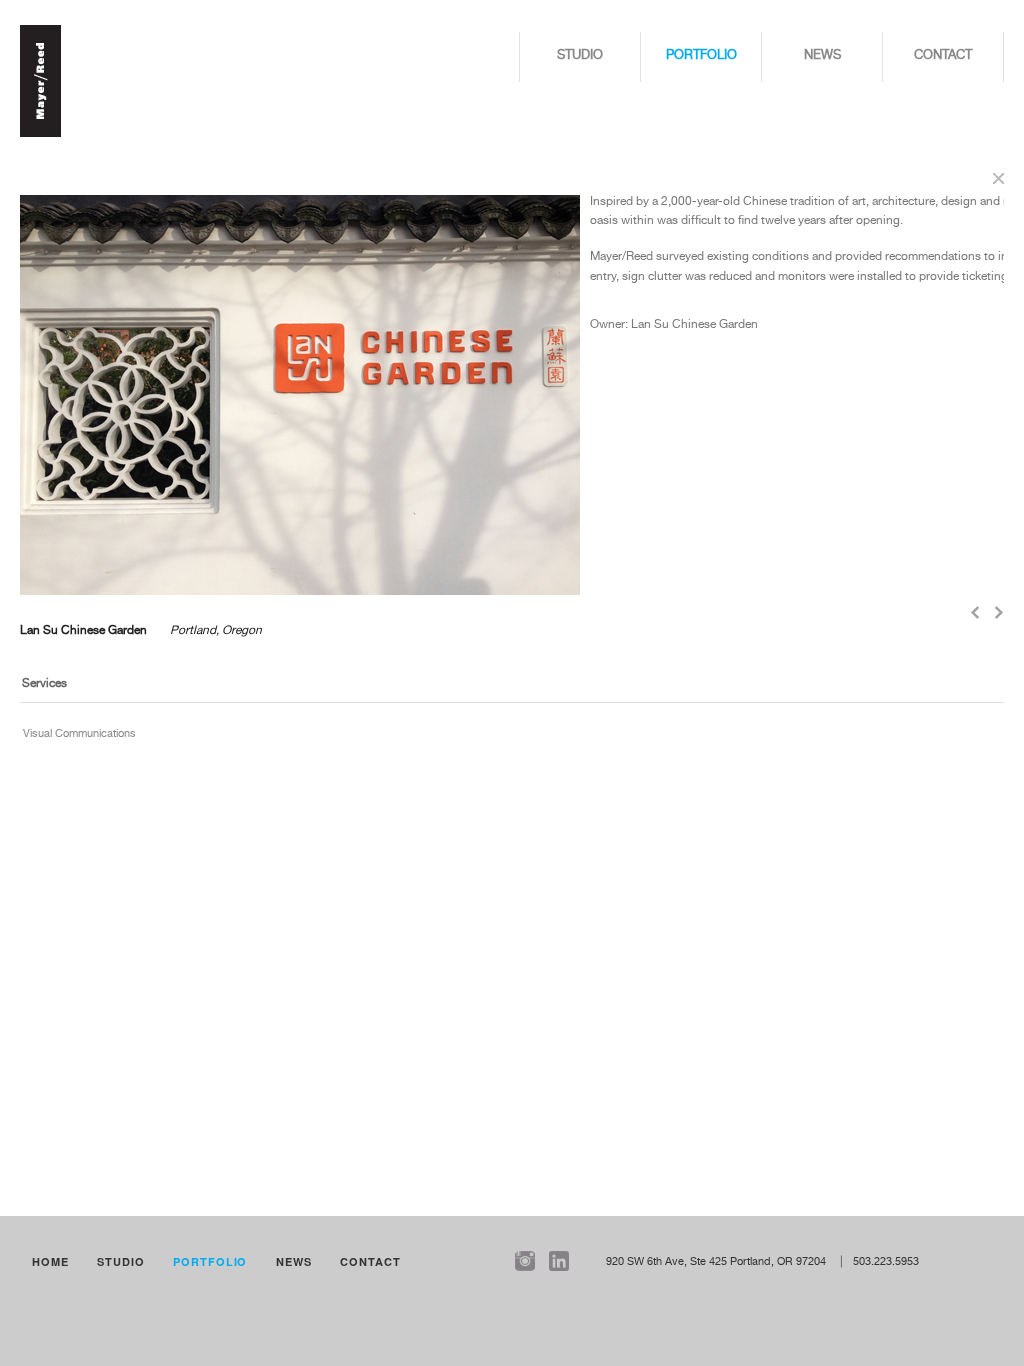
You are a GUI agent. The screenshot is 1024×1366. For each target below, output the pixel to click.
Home (50, 1261)
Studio (580, 55)
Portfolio (701, 55)
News (822, 55)
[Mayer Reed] (40, 134)
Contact (943, 55)
